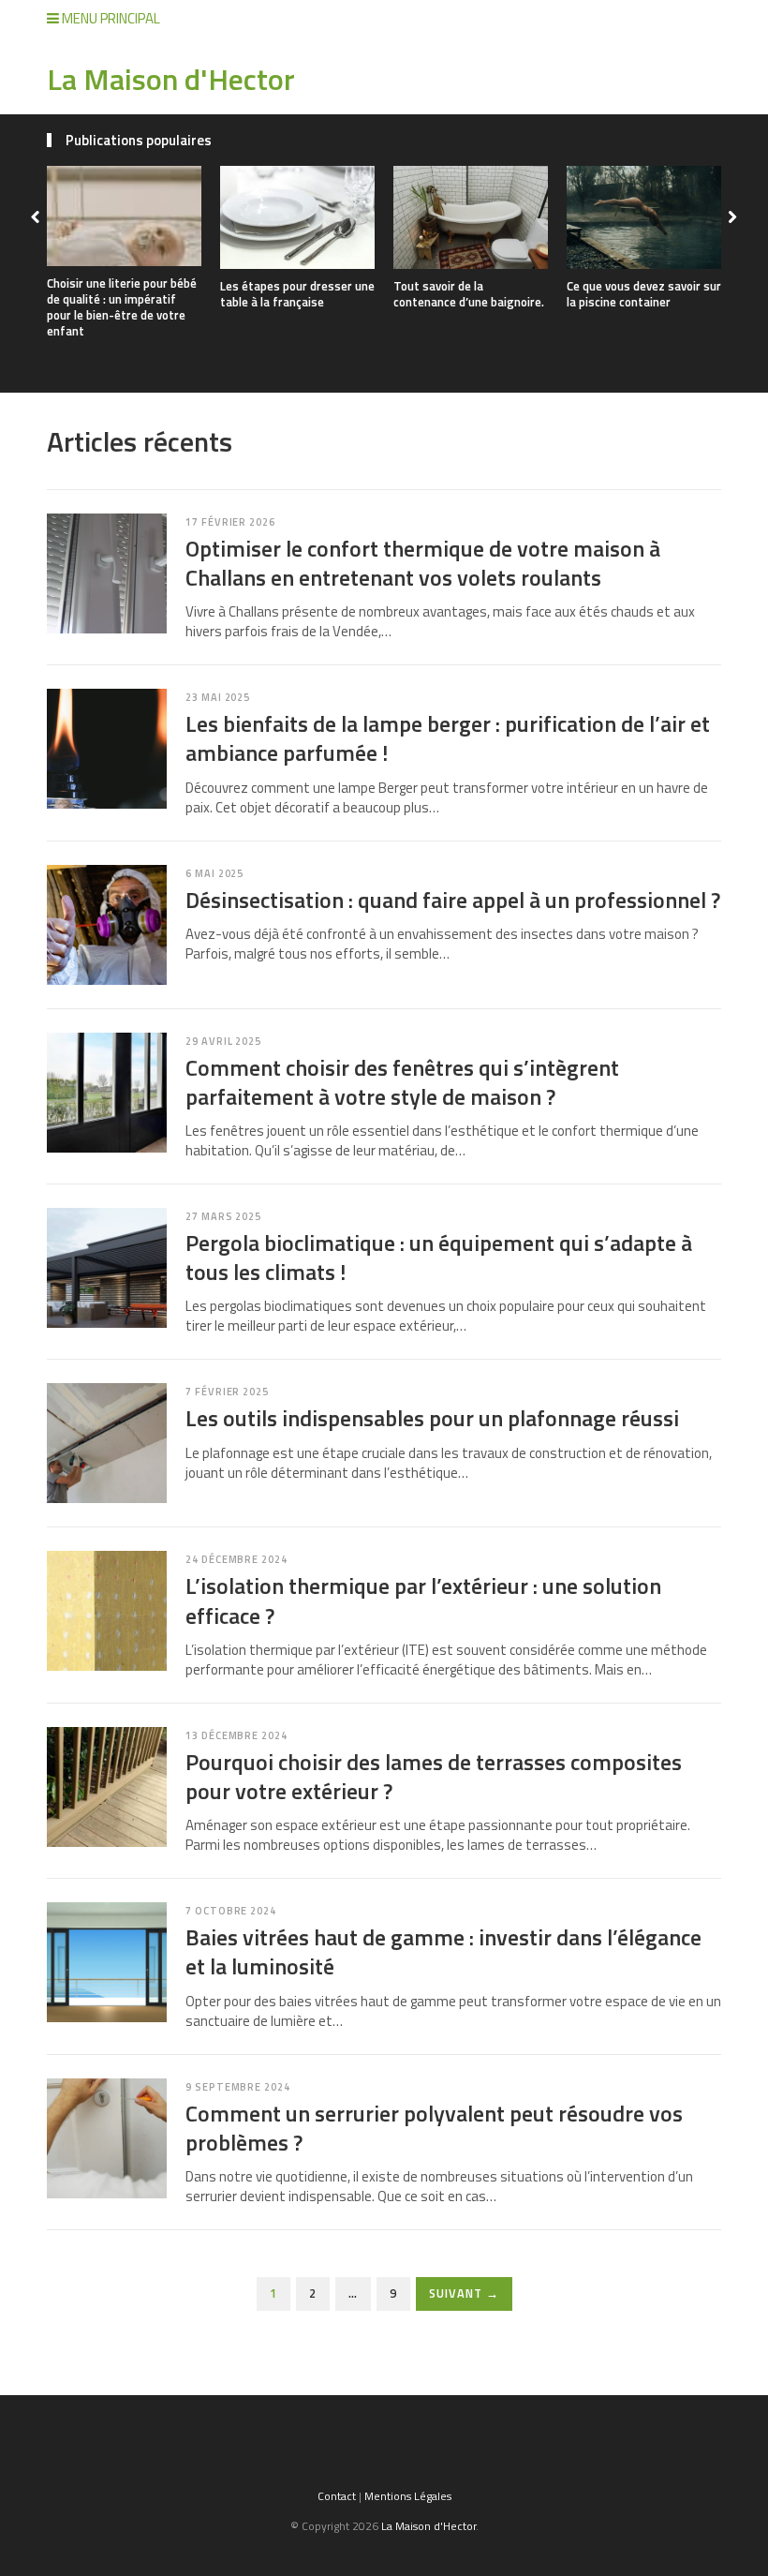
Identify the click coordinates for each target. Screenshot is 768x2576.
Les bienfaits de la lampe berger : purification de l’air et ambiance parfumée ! (448, 738)
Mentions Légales (408, 2496)
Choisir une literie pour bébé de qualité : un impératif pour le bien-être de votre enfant (122, 307)
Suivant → (464, 2293)
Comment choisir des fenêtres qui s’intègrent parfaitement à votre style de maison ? (402, 1082)
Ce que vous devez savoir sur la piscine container (644, 294)
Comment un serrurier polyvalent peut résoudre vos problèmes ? (434, 2128)
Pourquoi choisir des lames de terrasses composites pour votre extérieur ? (434, 1776)
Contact (337, 2496)
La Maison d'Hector (171, 79)
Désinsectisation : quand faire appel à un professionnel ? (453, 900)
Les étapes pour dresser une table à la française (297, 294)
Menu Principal (110, 18)
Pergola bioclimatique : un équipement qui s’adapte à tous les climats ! (439, 1257)
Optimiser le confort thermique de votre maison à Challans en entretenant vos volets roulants (423, 563)
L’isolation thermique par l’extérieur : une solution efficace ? (423, 1600)
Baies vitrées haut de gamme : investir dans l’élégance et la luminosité (443, 1951)
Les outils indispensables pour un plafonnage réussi (432, 1418)
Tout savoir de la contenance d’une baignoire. (469, 294)
